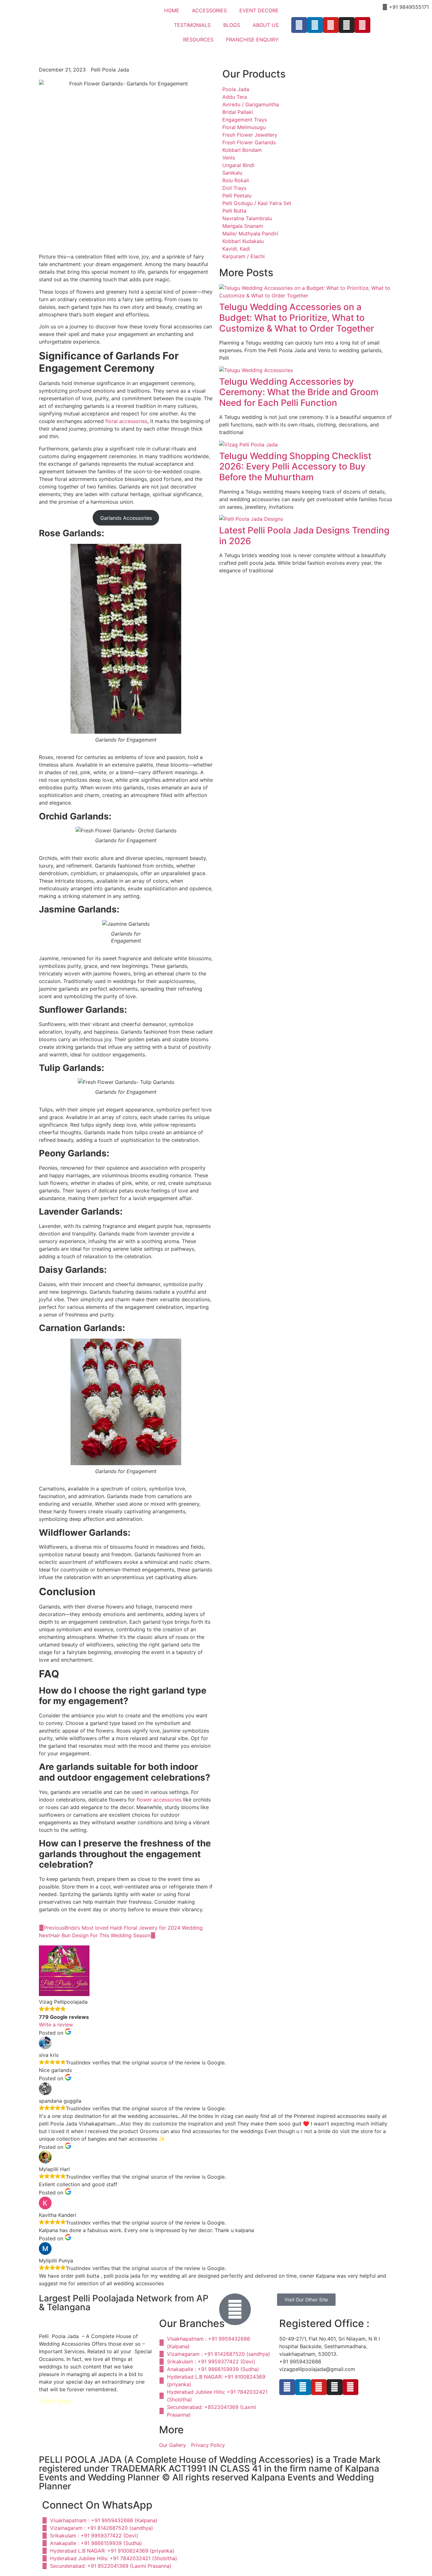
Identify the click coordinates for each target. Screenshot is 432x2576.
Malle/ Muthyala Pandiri (250, 233)
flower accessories (159, 1800)
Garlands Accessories (126, 518)
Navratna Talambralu (247, 218)
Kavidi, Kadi (236, 249)
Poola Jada (236, 89)
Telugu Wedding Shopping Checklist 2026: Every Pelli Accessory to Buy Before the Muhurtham (295, 467)
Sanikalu (232, 173)
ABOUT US (266, 25)
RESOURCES (198, 40)
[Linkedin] (315, 25)
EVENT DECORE (259, 10)
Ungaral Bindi (238, 165)
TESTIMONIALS (192, 25)
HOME (172, 10)
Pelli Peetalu (237, 196)
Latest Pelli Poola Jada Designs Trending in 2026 (304, 536)
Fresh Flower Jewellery (250, 135)
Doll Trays (234, 188)
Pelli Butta (234, 211)
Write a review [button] (56, 2025)
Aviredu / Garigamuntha (251, 104)
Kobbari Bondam (242, 150)
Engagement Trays (245, 120)
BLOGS (232, 25)
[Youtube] (331, 25)
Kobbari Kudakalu (243, 241)
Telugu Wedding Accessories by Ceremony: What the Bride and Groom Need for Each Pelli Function (299, 392)
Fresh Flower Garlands (249, 142)
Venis (229, 158)
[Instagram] (347, 25)
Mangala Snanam (243, 226)
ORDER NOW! (55, 2401)
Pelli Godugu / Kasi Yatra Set (257, 203)
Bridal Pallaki (238, 112)
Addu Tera (235, 97)
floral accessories (126, 421)
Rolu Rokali (236, 180)
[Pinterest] (362, 25)
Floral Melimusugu (244, 127)
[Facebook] (299, 25)
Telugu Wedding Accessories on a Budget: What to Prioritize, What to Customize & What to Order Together (297, 317)
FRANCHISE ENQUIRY (252, 40)
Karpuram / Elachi (244, 256)
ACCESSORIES (209, 10)
